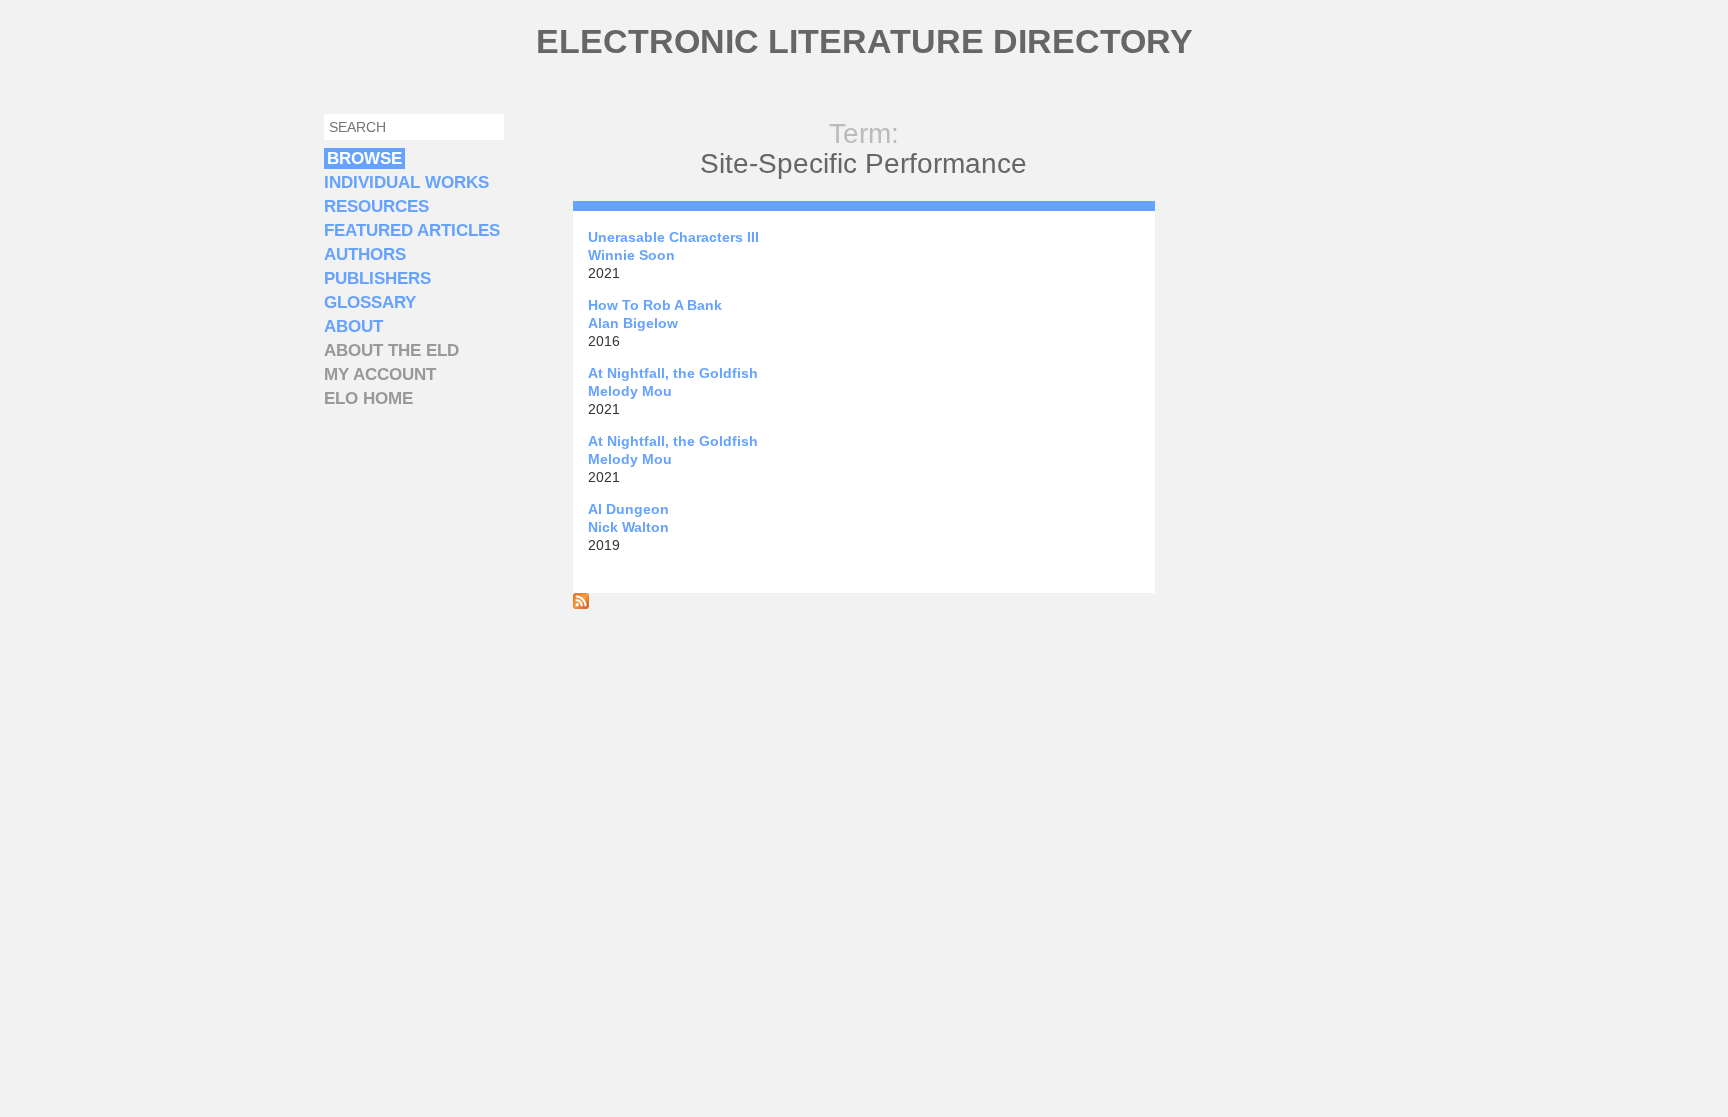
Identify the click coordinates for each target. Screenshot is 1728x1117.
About (353, 326)
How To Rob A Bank (655, 305)
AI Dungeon (628, 509)
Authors (365, 254)
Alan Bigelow (633, 323)
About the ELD (391, 350)
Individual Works (406, 182)
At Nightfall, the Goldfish (673, 373)
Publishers (377, 278)
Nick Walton (628, 527)
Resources (376, 206)
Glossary (370, 302)
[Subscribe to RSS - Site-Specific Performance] (581, 604)
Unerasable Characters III (673, 237)
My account (380, 374)
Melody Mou (630, 391)
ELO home (368, 398)
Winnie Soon (631, 255)
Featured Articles (412, 230)
